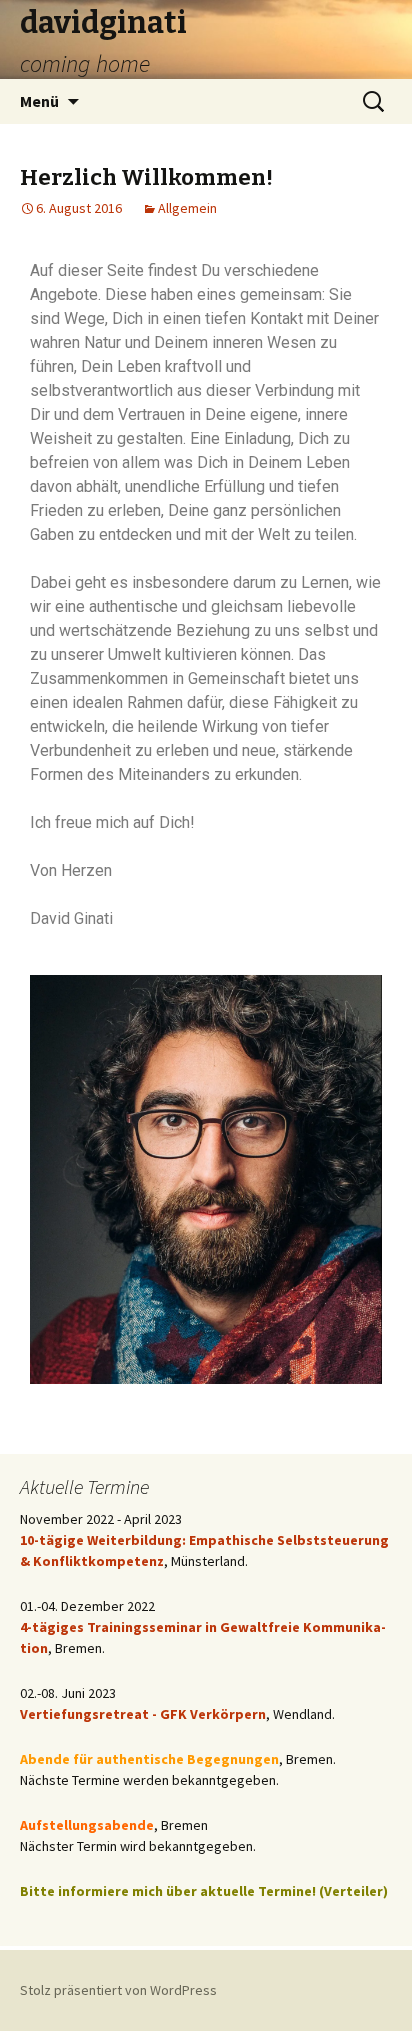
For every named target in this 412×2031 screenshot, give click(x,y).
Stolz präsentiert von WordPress (118, 1990)
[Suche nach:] (375, 102)
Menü (39, 101)
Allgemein (187, 208)
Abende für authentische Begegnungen (149, 1759)
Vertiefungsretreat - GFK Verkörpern (143, 1714)
